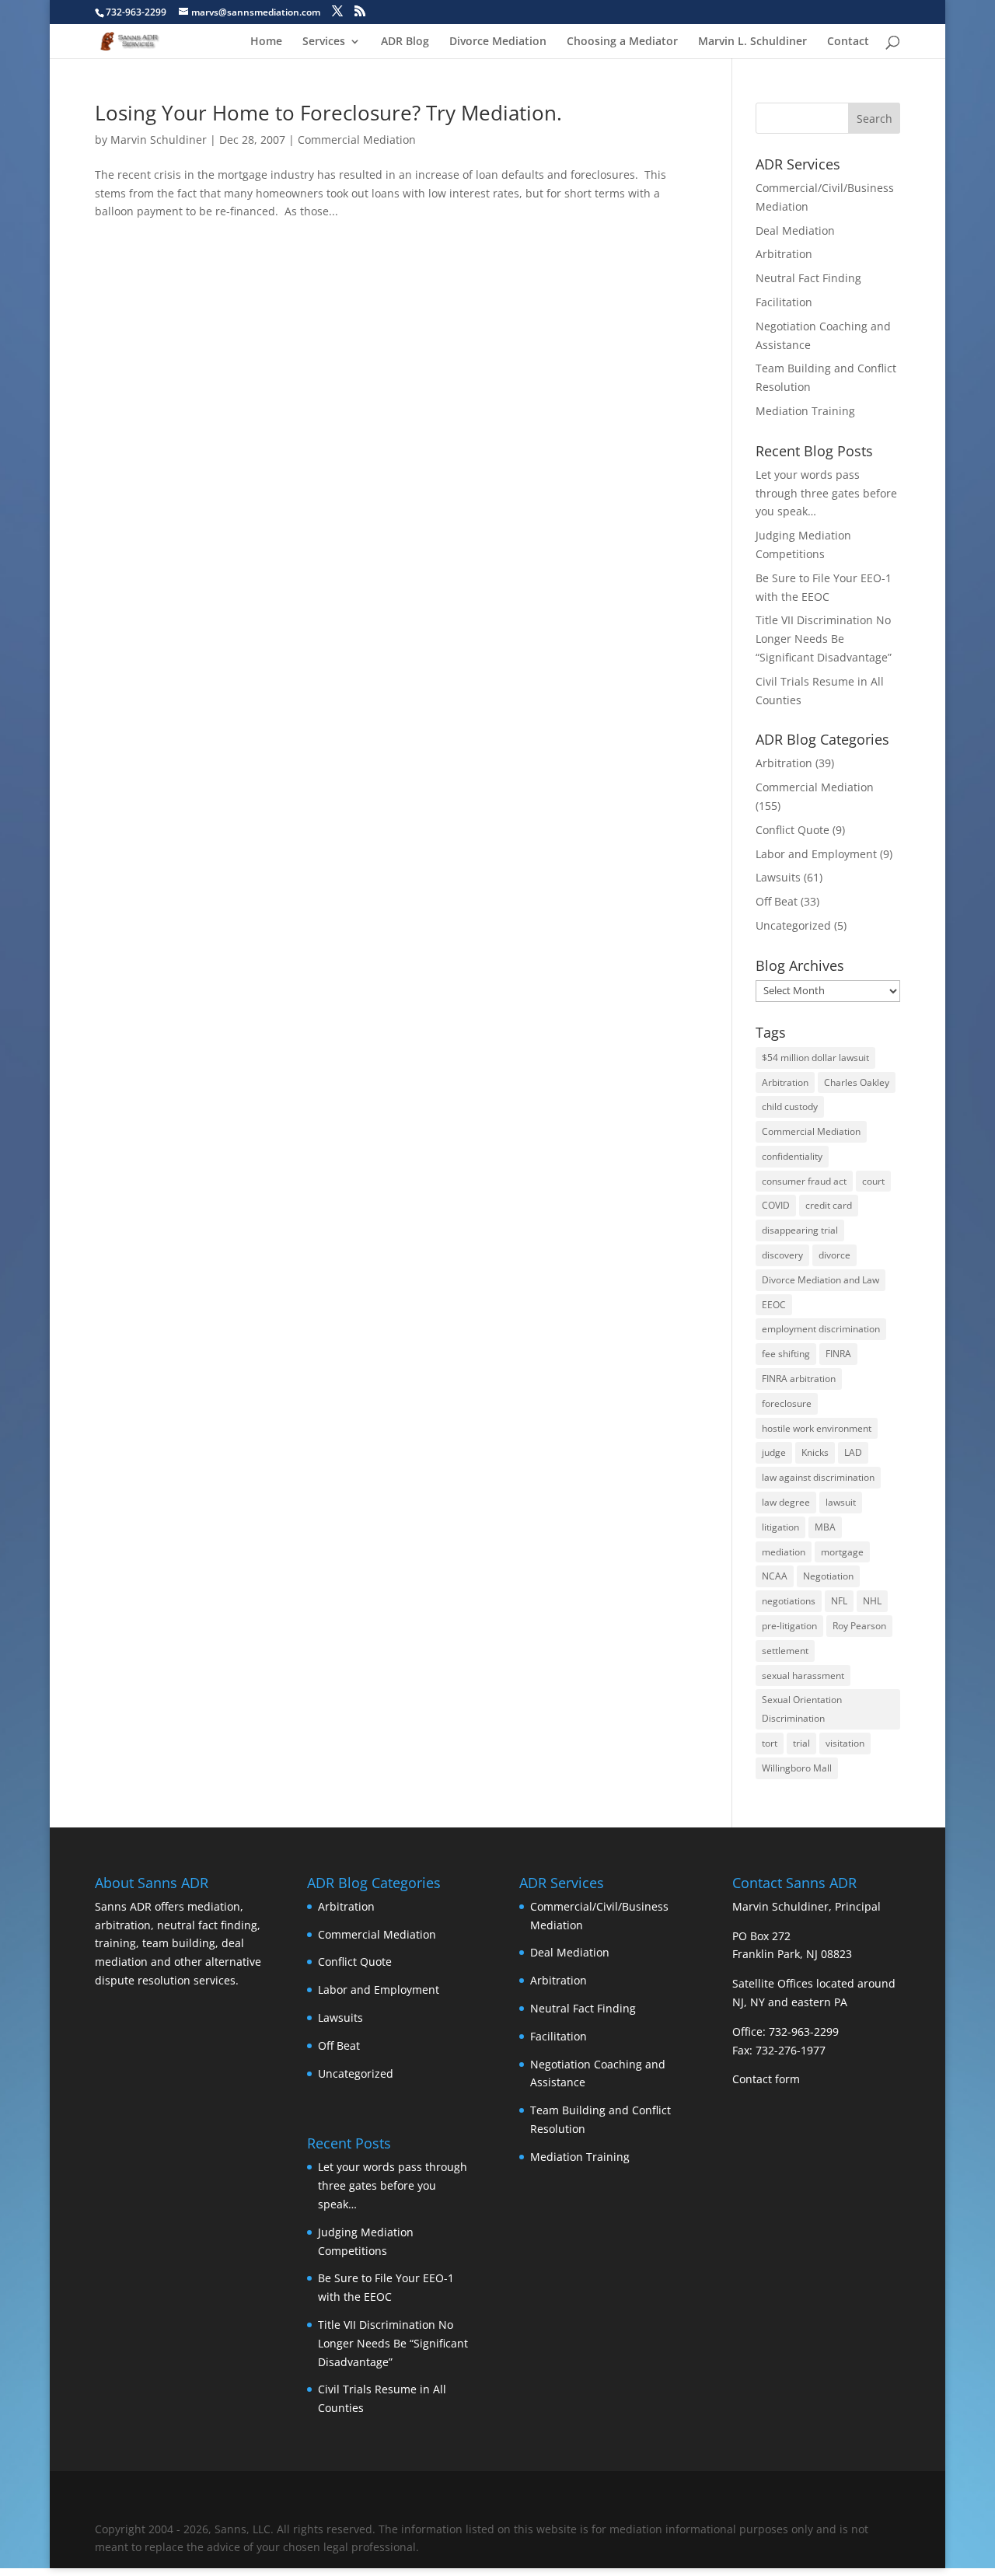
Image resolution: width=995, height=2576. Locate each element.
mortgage (842, 1552)
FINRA (838, 1354)
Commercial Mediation (357, 140)
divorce (834, 1255)
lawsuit (841, 1502)
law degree (786, 1502)
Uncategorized (793, 925)
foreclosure (787, 1403)
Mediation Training (805, 411)
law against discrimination (818, 1477)
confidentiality (792, 1156)
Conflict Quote (793, 830)
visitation (845, 1743)
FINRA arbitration (799, 1379)
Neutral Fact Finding (808, 278)
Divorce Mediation (498, 42)
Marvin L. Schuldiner (752, 42)
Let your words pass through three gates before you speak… (826, 493)
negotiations (789, 1601)
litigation (780, 1527)
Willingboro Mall (797, 1768)
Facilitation (784, 302)
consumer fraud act (804, 1181)
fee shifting (786, 1354)
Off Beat (777, 901)
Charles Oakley (857, 1082)
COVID (776, 1205)
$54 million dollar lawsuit (815, 1058)
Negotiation (828, 1576)
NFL (839, 1601)
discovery (782, 1255)
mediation (784, 1552)
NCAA (775, 1576)
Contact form (766, 2079)
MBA (825, 1527)
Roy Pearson (859, 1626)
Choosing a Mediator (622, 42)
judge (774, 1452)
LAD (853, 1452)
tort (770, 1743)
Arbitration (784, 254)
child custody (790, 1106)
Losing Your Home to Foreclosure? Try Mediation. (328, 113)
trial (801, 1743)
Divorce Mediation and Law (820, 1280)
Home (266, 42)
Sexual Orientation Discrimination (802, 1709)
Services (324, 42)
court (873, 1181)
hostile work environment (817, 1428)
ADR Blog (405, 42)
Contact (848, 42)
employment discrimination (821, 1329)
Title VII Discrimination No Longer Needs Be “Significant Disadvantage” (824, 639)
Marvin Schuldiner (159, 140)
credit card (829, 1205)
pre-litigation (789, 1626)
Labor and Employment (816, 854)
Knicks (815, 1452)
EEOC (774, 1305)
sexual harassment (803, 1675)
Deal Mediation (795, 230)
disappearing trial (800, 1230)
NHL (872, 1601)
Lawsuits (778, 877)
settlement (785, 1651)
